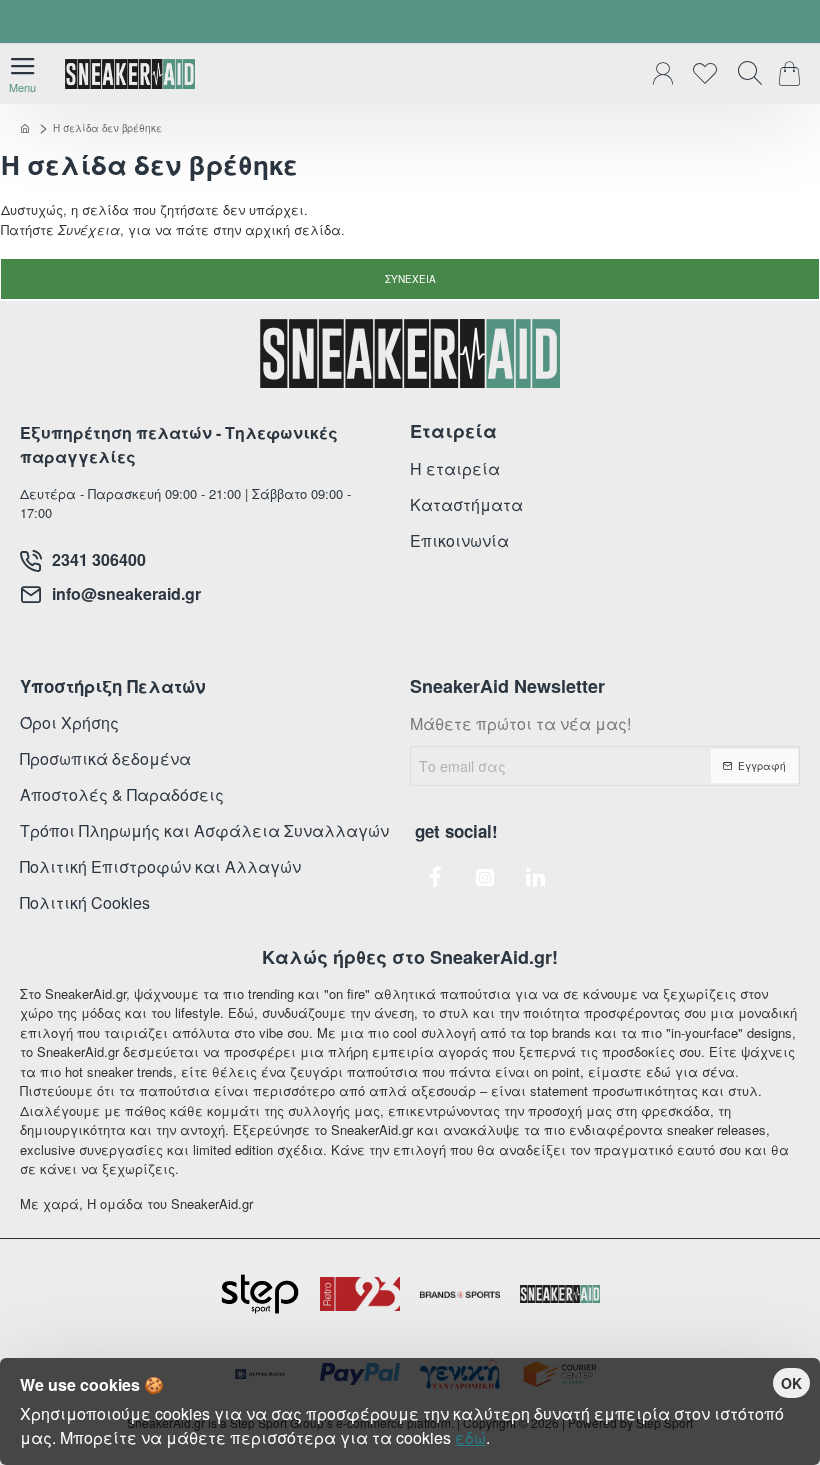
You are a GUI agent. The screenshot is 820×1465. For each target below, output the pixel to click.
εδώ (470, 1437)
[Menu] (22, 74)
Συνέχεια (410, 279)
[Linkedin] (535, 877)
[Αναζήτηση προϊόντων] (745, 74)
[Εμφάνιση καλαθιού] (792, 74)
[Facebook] (435, 877)
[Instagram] (485, 877)
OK (791, 1383)
